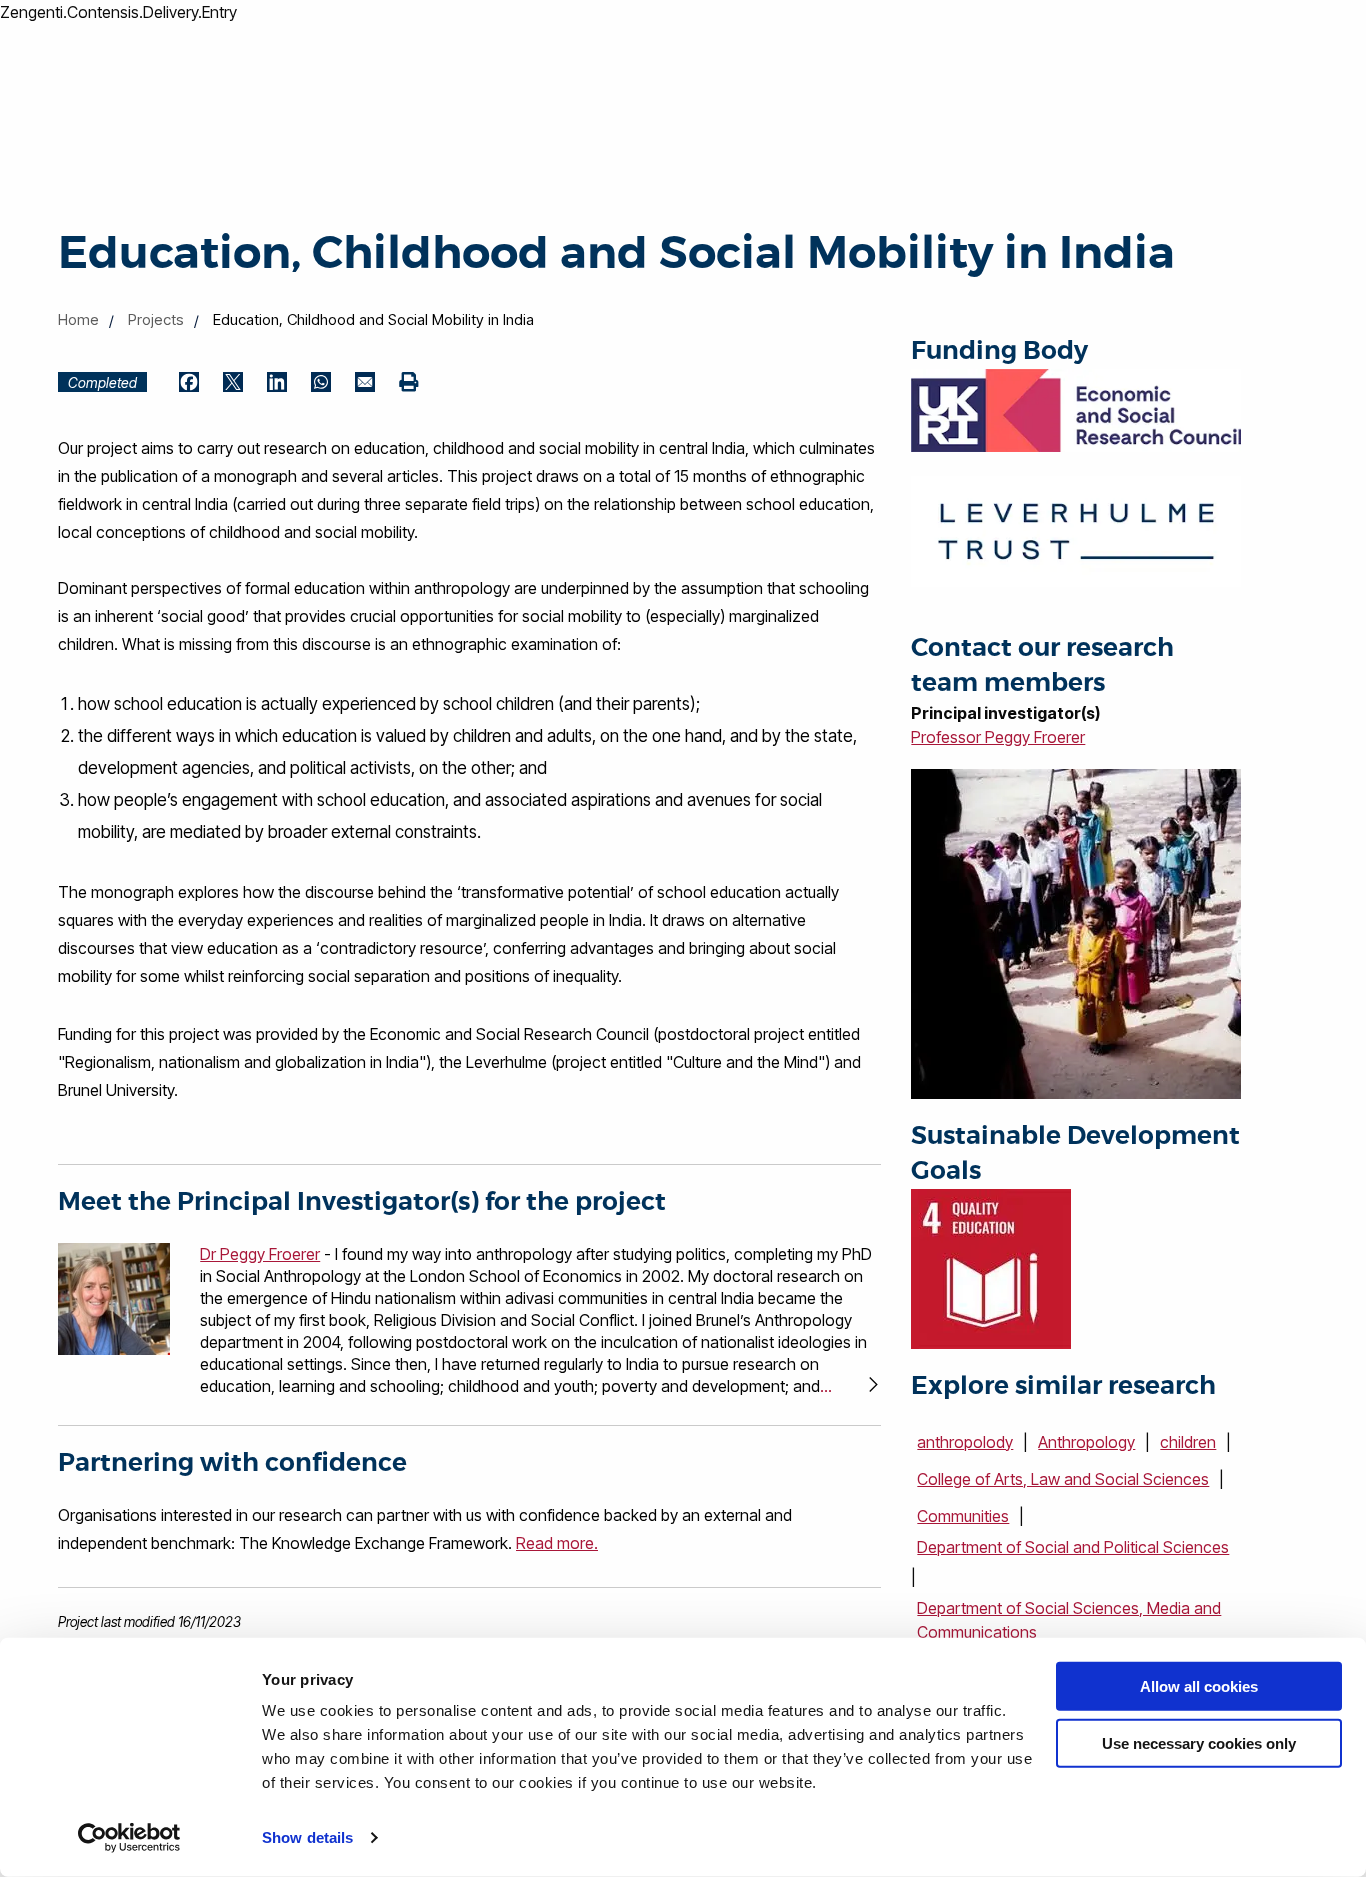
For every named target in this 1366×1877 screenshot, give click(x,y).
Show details (307, 1837)
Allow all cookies (1199, 1686)
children (1188, 1442)
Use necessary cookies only (1199, 1742)
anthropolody (965, 1442)
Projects (156, 319)
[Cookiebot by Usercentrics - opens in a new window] (129, 1838)
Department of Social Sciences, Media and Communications (1069, 1620)
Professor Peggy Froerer (998, 737)
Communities (963, 1516)
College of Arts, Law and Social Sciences (1063, 1479)
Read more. (557, 1543)
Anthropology (1086, 1442)
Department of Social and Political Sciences (1073, 1547)
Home (78, 319)
